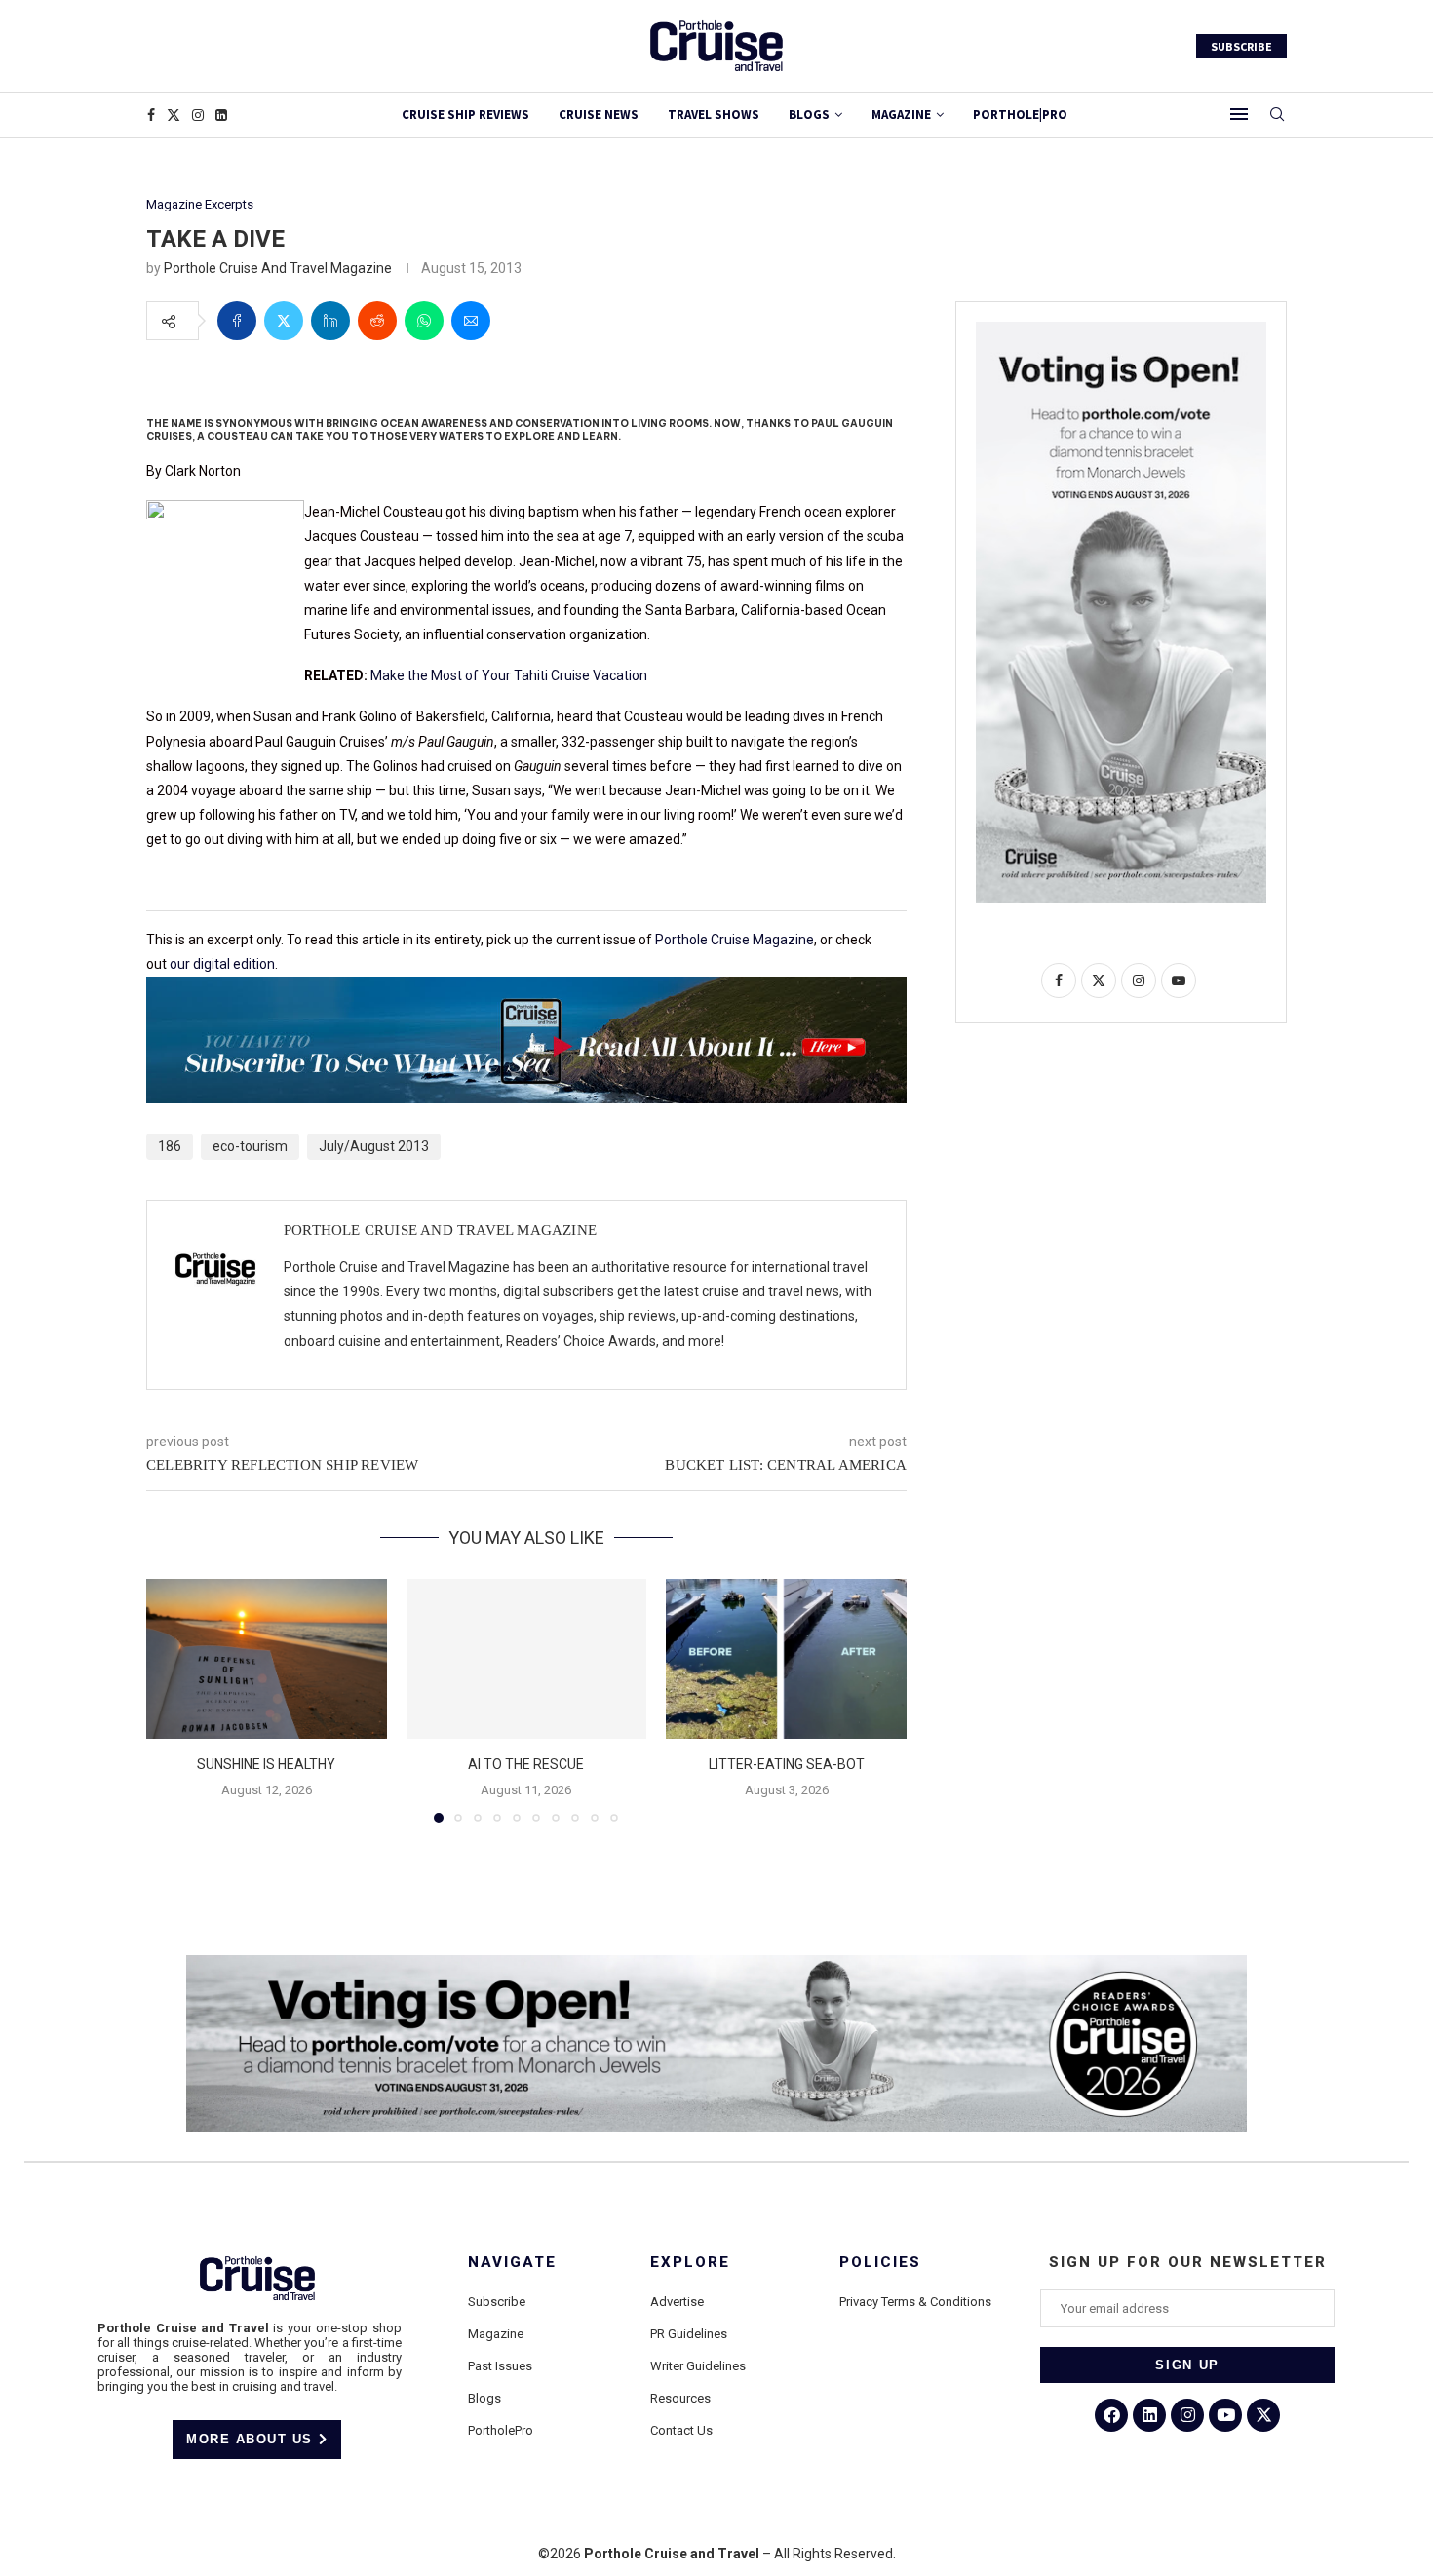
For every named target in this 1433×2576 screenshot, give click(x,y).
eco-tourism (250, 1146)
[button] (173, 1700)
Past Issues (500, 2366)
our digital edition (222, 964)
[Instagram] (198, 115)
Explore (690, 2263)
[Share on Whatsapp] (424, 321)
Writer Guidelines (698, 2366)
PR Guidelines (689, 2334)
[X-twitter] (1263, 2415)
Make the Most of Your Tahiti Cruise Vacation (509, 675)
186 (170, 1146)
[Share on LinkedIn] (330, 321)
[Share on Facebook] (237, 321)
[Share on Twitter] (284, 321)
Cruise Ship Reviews (465, 115)
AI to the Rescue (526, 1764)
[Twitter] (174, 115)
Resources (680, 2398)
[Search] (1277, 115)
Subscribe (497, 2302)
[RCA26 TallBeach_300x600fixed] (1121, 329)
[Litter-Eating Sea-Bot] (786, 1659)
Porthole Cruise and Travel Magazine (278, 268)
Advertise (677, 2302)
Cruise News (599, 115)
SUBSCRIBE (1241, 46)
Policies (880, 2263)
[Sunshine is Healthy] (267, 1659)
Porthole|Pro (1020, 115)
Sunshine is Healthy (266, 1764)
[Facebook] (151, 115)
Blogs (809, 115)
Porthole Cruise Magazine (735, 940)
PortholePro (501, 2430)
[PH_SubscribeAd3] (526, 990)
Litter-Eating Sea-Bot (787, 1764)
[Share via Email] (471, 321)
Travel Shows (714, 115)
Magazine (496, 2334)
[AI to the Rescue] (527, 1659)
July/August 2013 (374, 1146)
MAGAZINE (901, 115)
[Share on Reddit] (377, 321)
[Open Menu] (1239, 114)
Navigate (512, 2263)
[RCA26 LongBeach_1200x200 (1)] (716, 1963)
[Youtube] (1225, 2415)
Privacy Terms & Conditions (915, 2302)
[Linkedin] (221, 115)
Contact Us (681, 2430)
